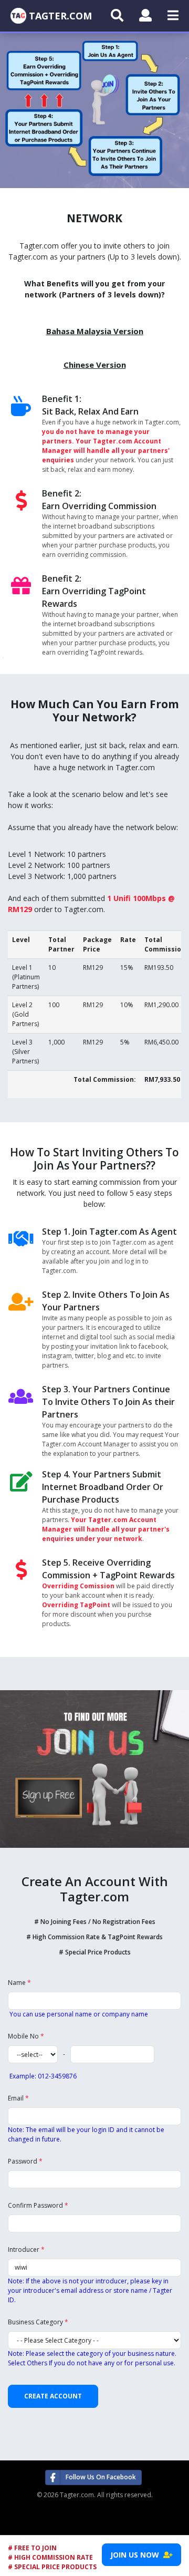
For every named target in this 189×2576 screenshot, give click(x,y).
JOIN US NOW (137, 2555)
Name (19, 1983)
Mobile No (26, 2036)
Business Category (38, 2322)
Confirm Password (38, 2205)
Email (18, 2098)
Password (25, 2161)
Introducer (26, 2249)
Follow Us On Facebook (101, 2477)
